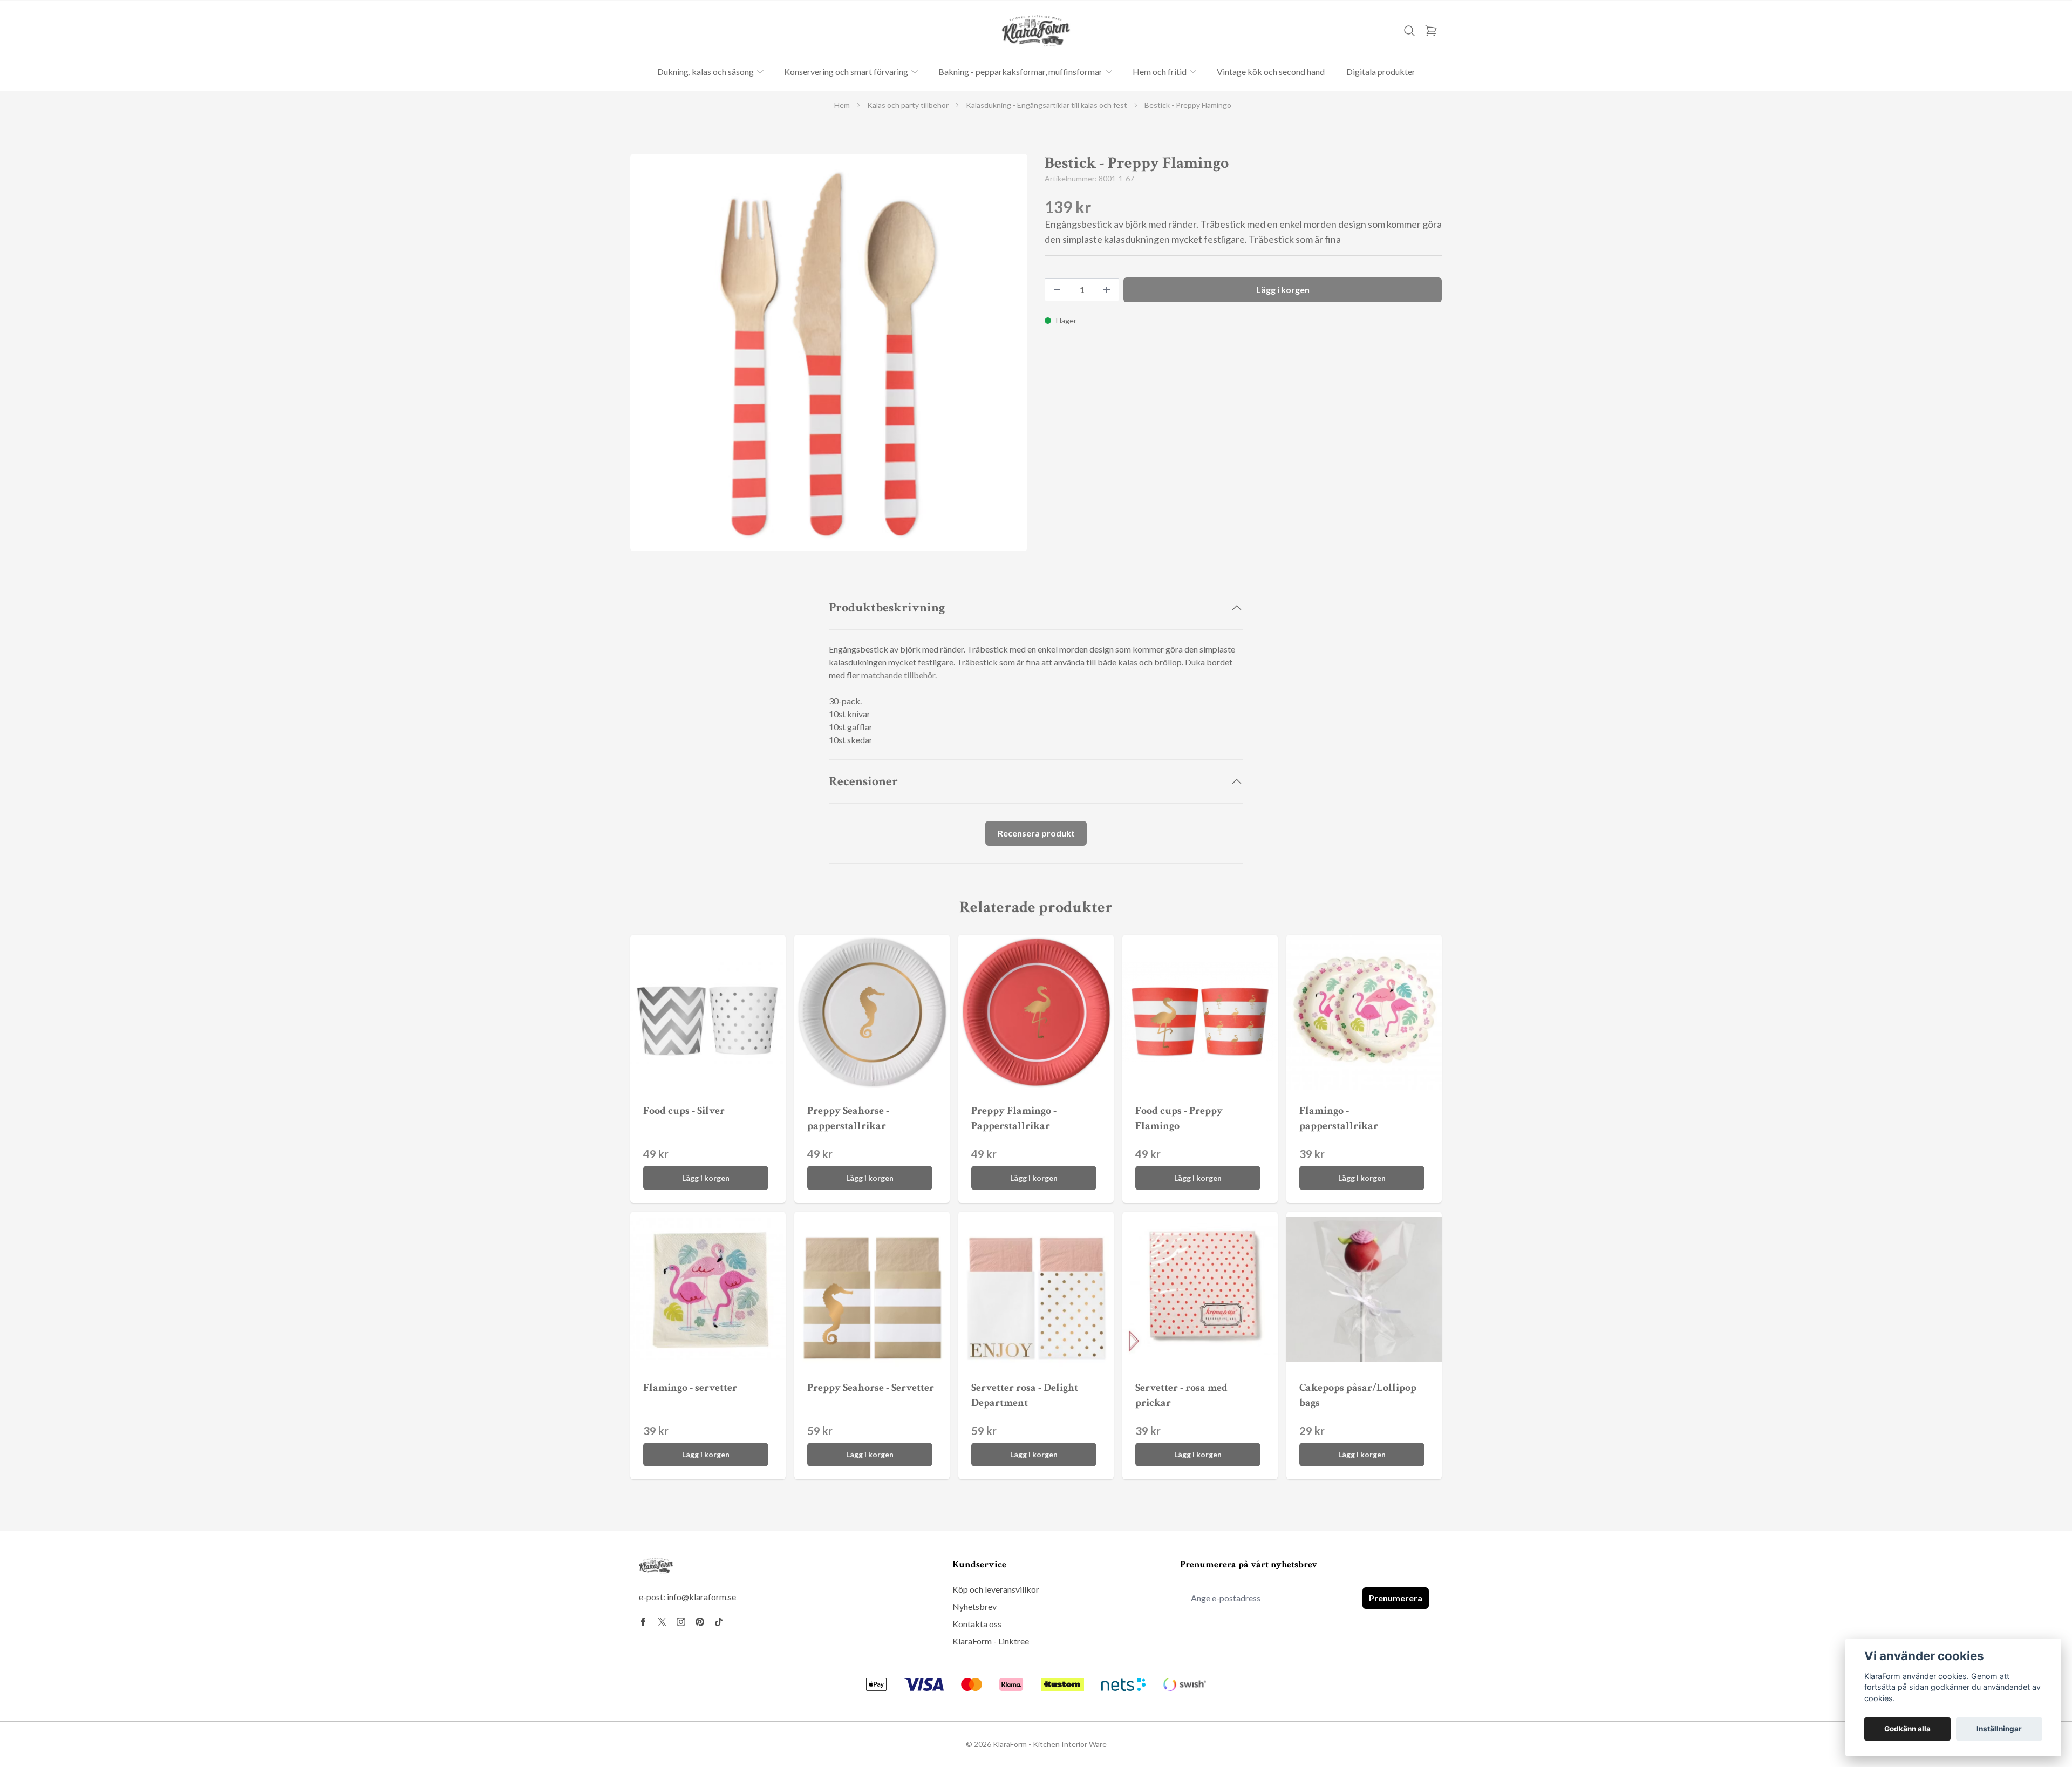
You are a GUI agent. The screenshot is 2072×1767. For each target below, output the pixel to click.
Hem (842, 105)
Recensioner (863, 781)
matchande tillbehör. (899, 675)
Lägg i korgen (706, 1178)
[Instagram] (681, 1622)
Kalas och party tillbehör (908, 105)
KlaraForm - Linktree (991, 1641)
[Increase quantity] (1107, 290)
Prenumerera (1396, 1598)
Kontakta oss (977, 1624)
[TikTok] (719, 1622)
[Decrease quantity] (1057, 290)
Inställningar (1999, 1729)
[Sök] (1409, 31)
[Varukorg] (1431, 31)
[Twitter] (662, 1622)
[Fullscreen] (829, 352)
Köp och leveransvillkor (996, 1589)
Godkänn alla (1907, 1729)
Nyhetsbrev (974, 1606)
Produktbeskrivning (887, 607)
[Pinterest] (700, 1622)
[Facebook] (643, 1622)
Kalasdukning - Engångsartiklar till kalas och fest (1047, 105)
